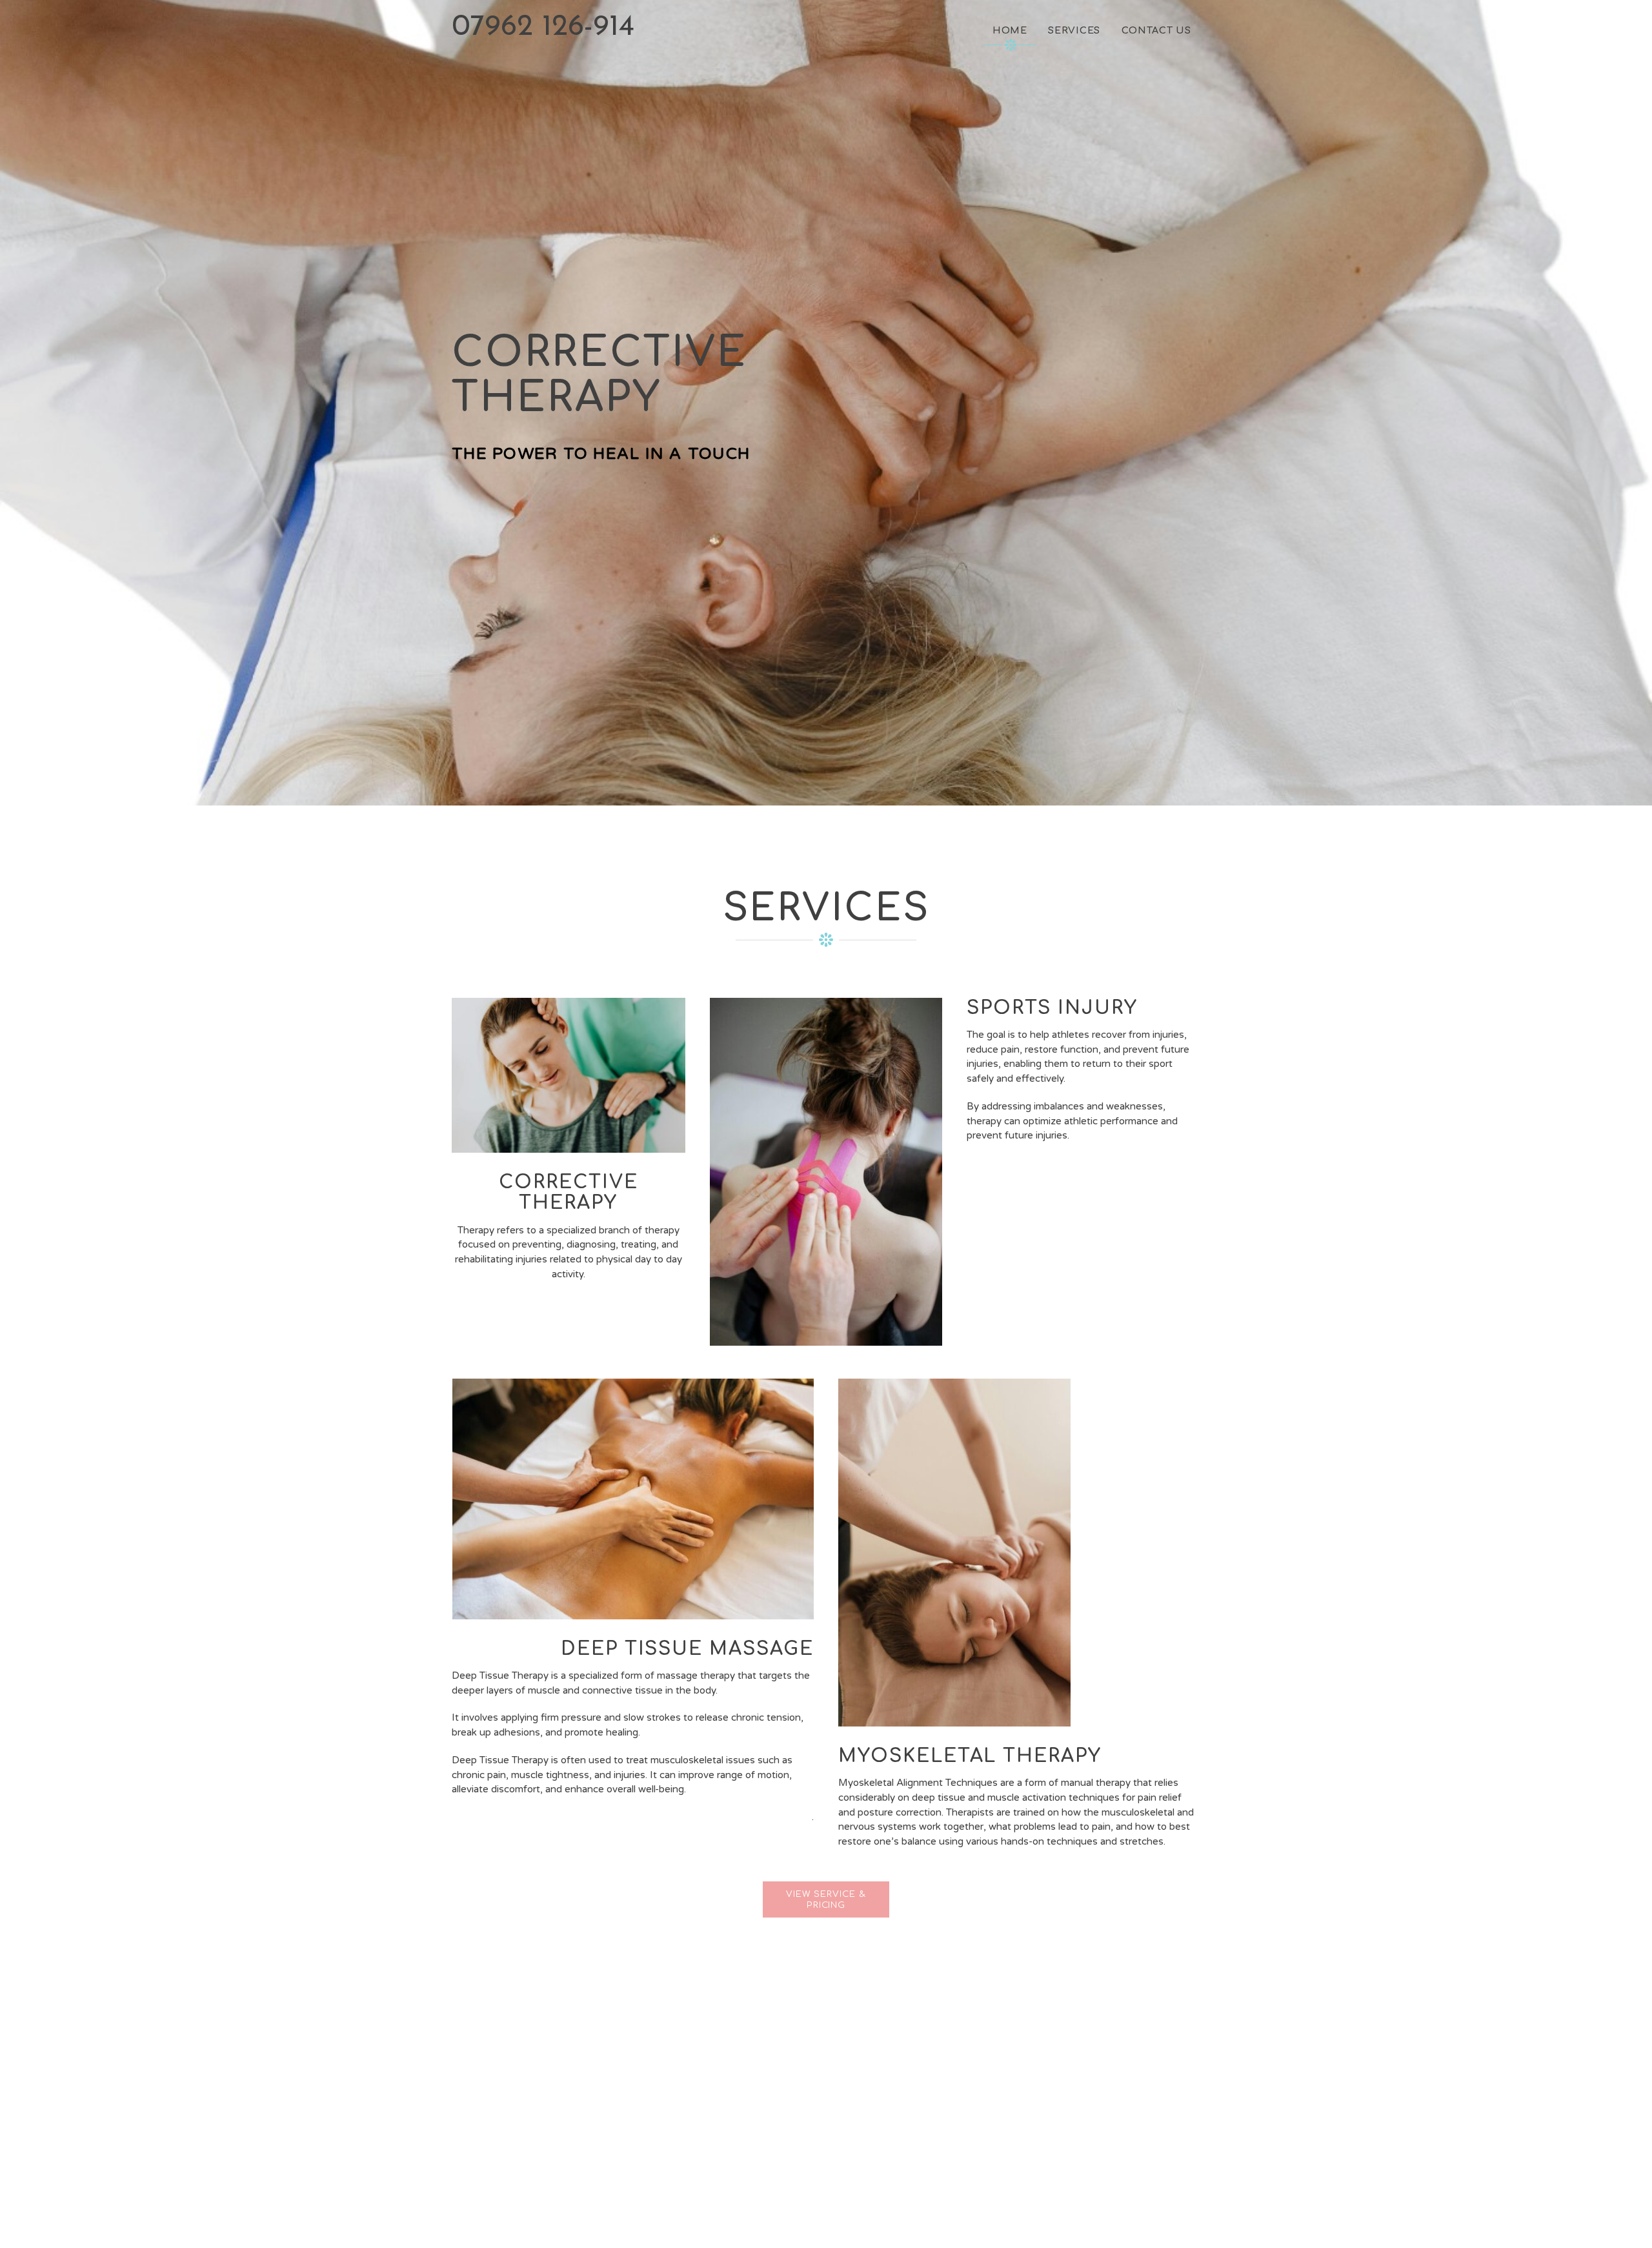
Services (1074, 30)
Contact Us (1156, 30)
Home (1010, 30)
